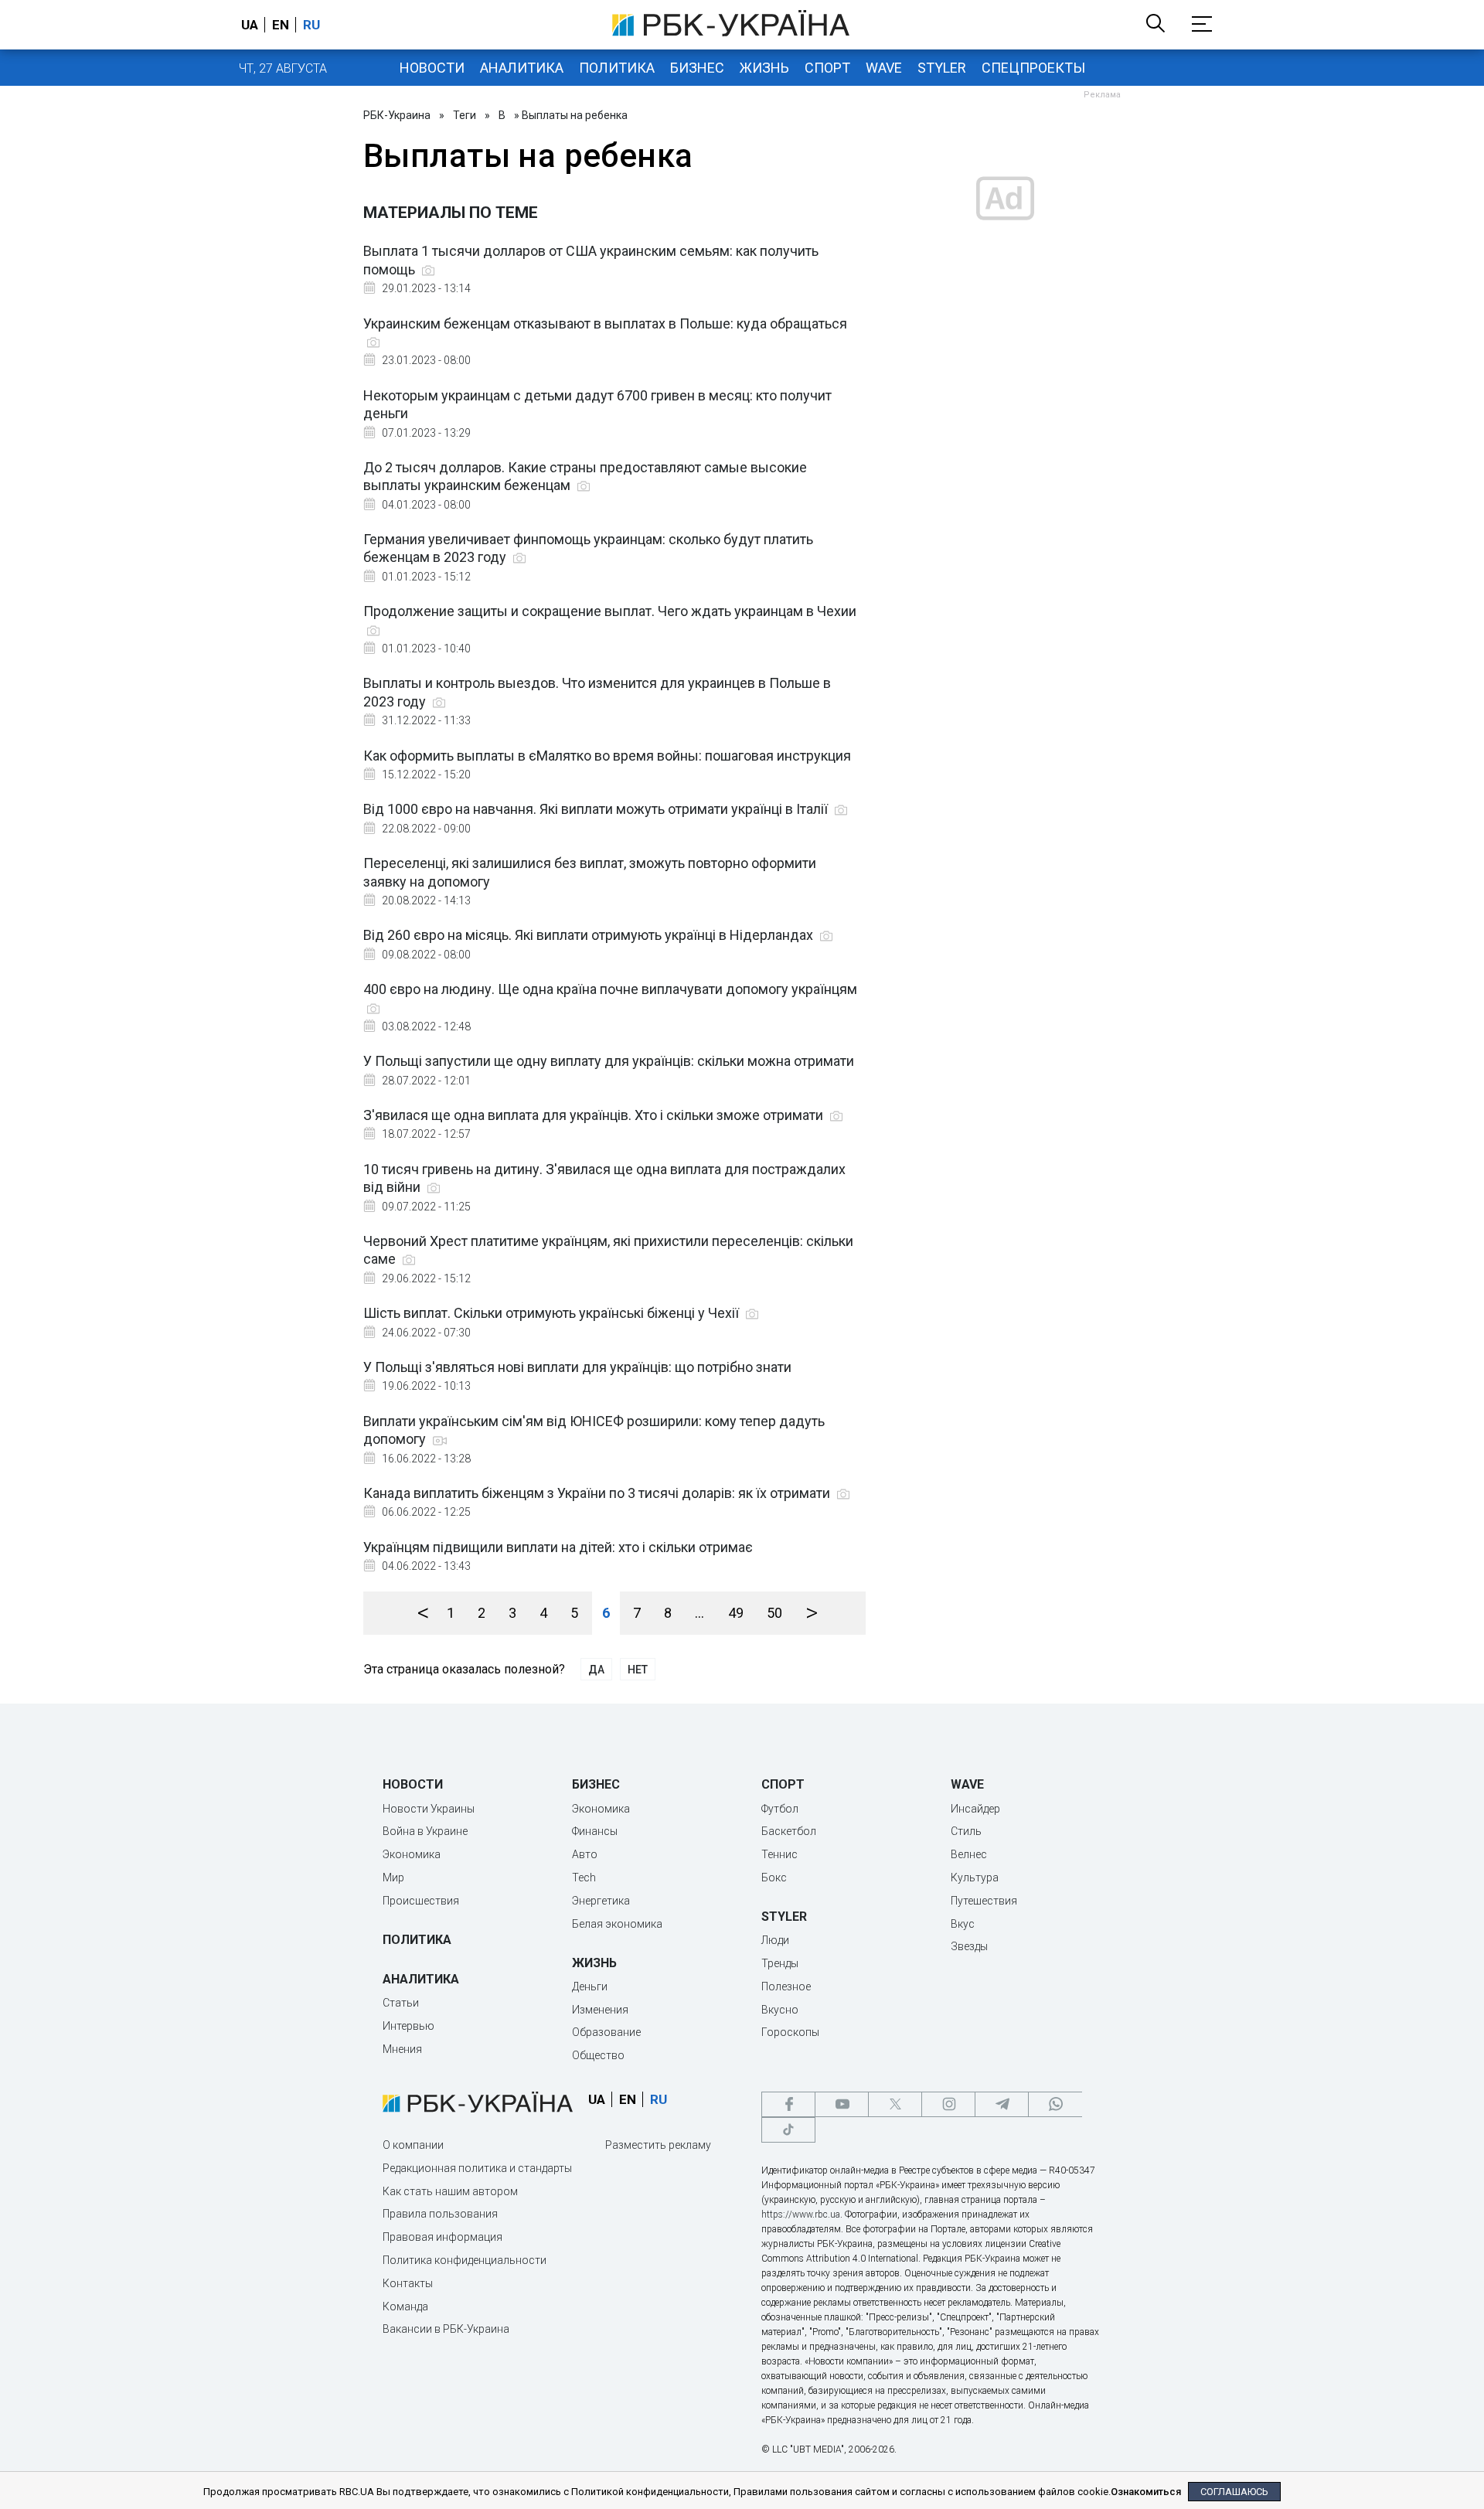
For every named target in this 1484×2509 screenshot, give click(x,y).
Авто (585, 1854)
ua (250, 25)
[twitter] (895, 2104)
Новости (432, 68)
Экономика (412, 1854)
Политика (617, 68)
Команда (405, 2306)
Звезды (969, 1946)
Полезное (786, 1986)
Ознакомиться (1146, 2492)
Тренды (780, 1963)
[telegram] (1002, 2104)
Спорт (827, 68)
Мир (393, 1877)
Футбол (780, 1809)
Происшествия (421, 1901)
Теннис (779, 1854)
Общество (598, 2055)
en (281, 25)
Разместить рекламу (658, 2145)
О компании (413, 2145)
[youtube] (842, 2104)
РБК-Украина (397, 115)
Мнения (402, 2049)
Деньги (590, 1986)
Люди (775, 1940)
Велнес (969, 1854)
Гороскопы (790, 2032)
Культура (975, 1877)
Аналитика (522, 68)
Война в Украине (425, 1831)
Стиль (966, 1831)
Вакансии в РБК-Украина (446, 2329)
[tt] (788, 2130)
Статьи (401, 2003)
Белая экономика (617, 1924)
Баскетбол (789, 1831)
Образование (606, 2032)
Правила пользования (440, 2214)
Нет (638, 1670)
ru (311, 25)
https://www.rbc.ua (801, 2215)
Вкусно (780, 2010)
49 (736, 1613)
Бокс (774, 1877)
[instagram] (948, 2104)
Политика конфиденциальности (465, 2260)
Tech (584, 1877)
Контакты (408, 2283)
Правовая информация (442, 2237)
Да (596, 1670)
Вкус (963, 1924)
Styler (942, 68)
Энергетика (601, 1901)
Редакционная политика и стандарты (477, 2168)
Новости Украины (429, 1809)
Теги (465, 115)
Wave (884, 68)
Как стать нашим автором (450, 2191)
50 (774, 1613)
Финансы (595, 1831)
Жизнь (764, 68)
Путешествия (984, 1901)
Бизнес (697, 68)
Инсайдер (975, 1809)
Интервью (408, 2026)
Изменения (600, 2010)
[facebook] (788, 2104)
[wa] (1055, 2104)
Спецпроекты (1033, 68)
